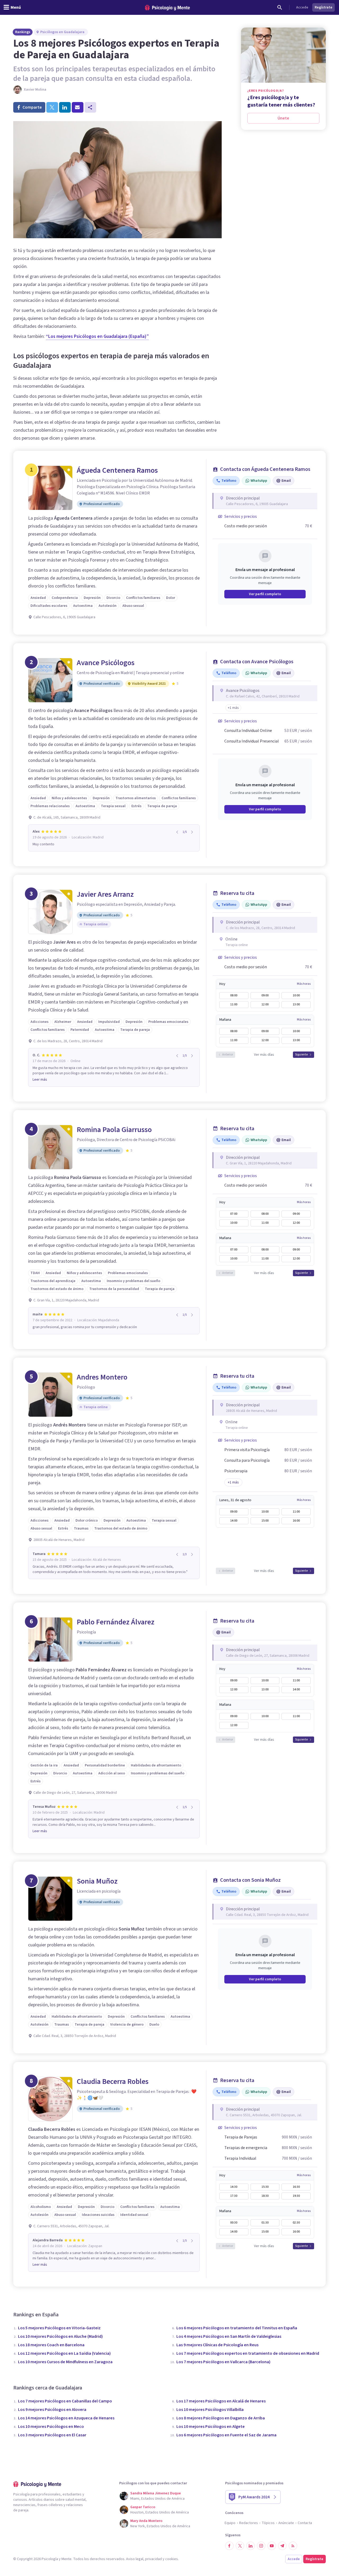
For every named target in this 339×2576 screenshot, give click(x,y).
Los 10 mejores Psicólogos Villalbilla (210, 2410)
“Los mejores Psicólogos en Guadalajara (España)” (97, 336)
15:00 (265, 1521)
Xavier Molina (35, 90)
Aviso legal (135, 2559)
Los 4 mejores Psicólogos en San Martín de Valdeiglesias (229, 2336)
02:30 (296, 2223)
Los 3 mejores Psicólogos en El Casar (52, 2435)
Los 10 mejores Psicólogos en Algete (211, 2427)
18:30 (265, 2196)
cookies (172, 2559)
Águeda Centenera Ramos (117, 470)
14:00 (234, 1521)
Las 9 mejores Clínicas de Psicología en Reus (217, 2345)
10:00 (296, 995)
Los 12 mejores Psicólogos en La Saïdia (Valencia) (64, 2353)
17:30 (234, 2196)
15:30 (265, 2187)
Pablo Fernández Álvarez (116, 1622)
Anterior (228, 1055)
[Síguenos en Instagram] (261, 2546)
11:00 (234, 1004)
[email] (78, 107)
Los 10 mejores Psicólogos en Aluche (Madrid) (60, 2336)
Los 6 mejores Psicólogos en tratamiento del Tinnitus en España (237, 2328)
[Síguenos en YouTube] (272, 2546)
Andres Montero (102, 1377)
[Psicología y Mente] (167, 8)
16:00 (296, 1521)
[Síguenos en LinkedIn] (251, 2546)
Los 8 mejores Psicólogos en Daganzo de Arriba (221, 2418)
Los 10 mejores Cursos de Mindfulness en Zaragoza (65, 2362)
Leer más (40, 1080)
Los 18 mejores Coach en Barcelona (51, 2345)
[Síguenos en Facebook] (229, 2546)
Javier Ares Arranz (105, 894)
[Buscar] (280, 7)
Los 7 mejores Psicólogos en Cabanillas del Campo (65, 2401)
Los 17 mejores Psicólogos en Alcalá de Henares (221, 2401)
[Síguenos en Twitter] (240, 2546)
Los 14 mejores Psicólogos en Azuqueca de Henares (66, 2418)
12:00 (265, 1004)
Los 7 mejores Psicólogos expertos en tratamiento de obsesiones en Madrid (248, 2353)
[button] (233, 708)
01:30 (265, 2223)
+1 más (233, 1482)
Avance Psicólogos (106, 663)
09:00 (265, 995)
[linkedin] (65, 107)
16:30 (296, 2187)
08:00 (234, 995)
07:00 (234, 1214)
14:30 (234, 2187)
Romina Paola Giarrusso (114, 1130)
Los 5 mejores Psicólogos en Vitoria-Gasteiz (59, 2328)
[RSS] (293, 2546)
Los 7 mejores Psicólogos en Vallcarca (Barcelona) (223, 2362)
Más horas (304, 984)
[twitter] (52, 107)
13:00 (296, 1004)
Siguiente (301, 1055)
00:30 (234, 2223)
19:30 (296, 2196)
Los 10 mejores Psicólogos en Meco (51, 2427)
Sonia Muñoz (97, 1881)
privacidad (153, 2559)
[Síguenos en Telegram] (282, 2546)
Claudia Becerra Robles (113, 2082)
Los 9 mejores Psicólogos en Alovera (52, 2410)
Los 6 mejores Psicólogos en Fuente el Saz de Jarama (226, 2435)
